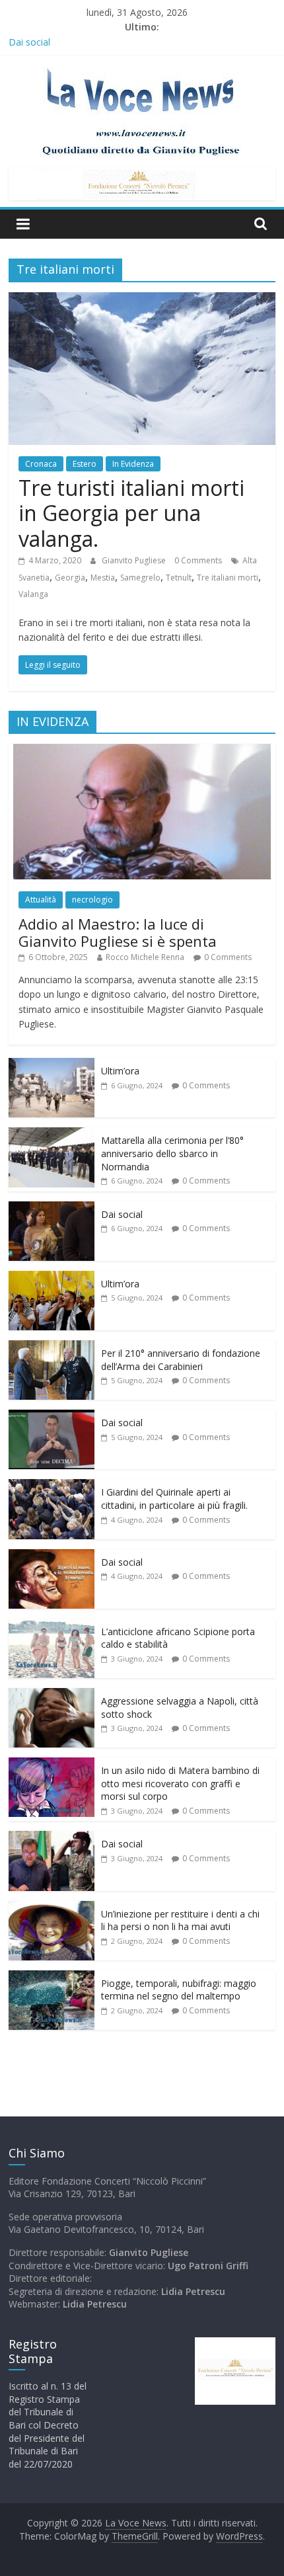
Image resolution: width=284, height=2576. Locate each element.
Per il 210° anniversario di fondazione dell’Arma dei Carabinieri (181, 1360)
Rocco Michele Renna (145, 957)
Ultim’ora (120, 1071)
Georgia (70, 578)
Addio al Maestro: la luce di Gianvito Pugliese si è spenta (118, 932)
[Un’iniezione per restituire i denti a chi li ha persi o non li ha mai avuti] (52, 1908)
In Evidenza (133, 464)
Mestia (103, 578)
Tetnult (179, 578)
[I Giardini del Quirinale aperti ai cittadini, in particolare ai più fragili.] (52, 1486)
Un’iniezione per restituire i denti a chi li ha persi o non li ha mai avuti (180, 1920)
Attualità (41, 900)
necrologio (92, 900)
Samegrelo (140, 578)
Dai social (29, 42)
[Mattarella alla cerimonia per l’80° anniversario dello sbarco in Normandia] (52, 1134)
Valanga (33, 594)
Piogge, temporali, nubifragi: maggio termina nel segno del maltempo (179, 1990)
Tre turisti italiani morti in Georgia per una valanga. (131, 513)
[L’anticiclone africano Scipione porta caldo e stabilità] (52, 1626)
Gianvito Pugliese (135, 560)
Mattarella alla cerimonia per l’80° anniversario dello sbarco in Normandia (172, 1153)
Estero (85, 464)
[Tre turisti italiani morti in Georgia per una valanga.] (142, 300)
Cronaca (41, 464)
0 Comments (198, 560)
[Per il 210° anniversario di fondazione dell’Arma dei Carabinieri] (52, 1347)
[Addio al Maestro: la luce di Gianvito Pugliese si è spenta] (142, 751)
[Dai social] (52, 1208)
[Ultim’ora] (52, 1065)
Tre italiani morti (228, 578)
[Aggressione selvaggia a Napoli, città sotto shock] (52, 1695)
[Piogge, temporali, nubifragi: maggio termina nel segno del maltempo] (52, 1977)
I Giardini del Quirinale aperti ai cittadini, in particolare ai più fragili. (174, 1499)
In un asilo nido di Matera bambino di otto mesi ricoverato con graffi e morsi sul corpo (180, 1783)
